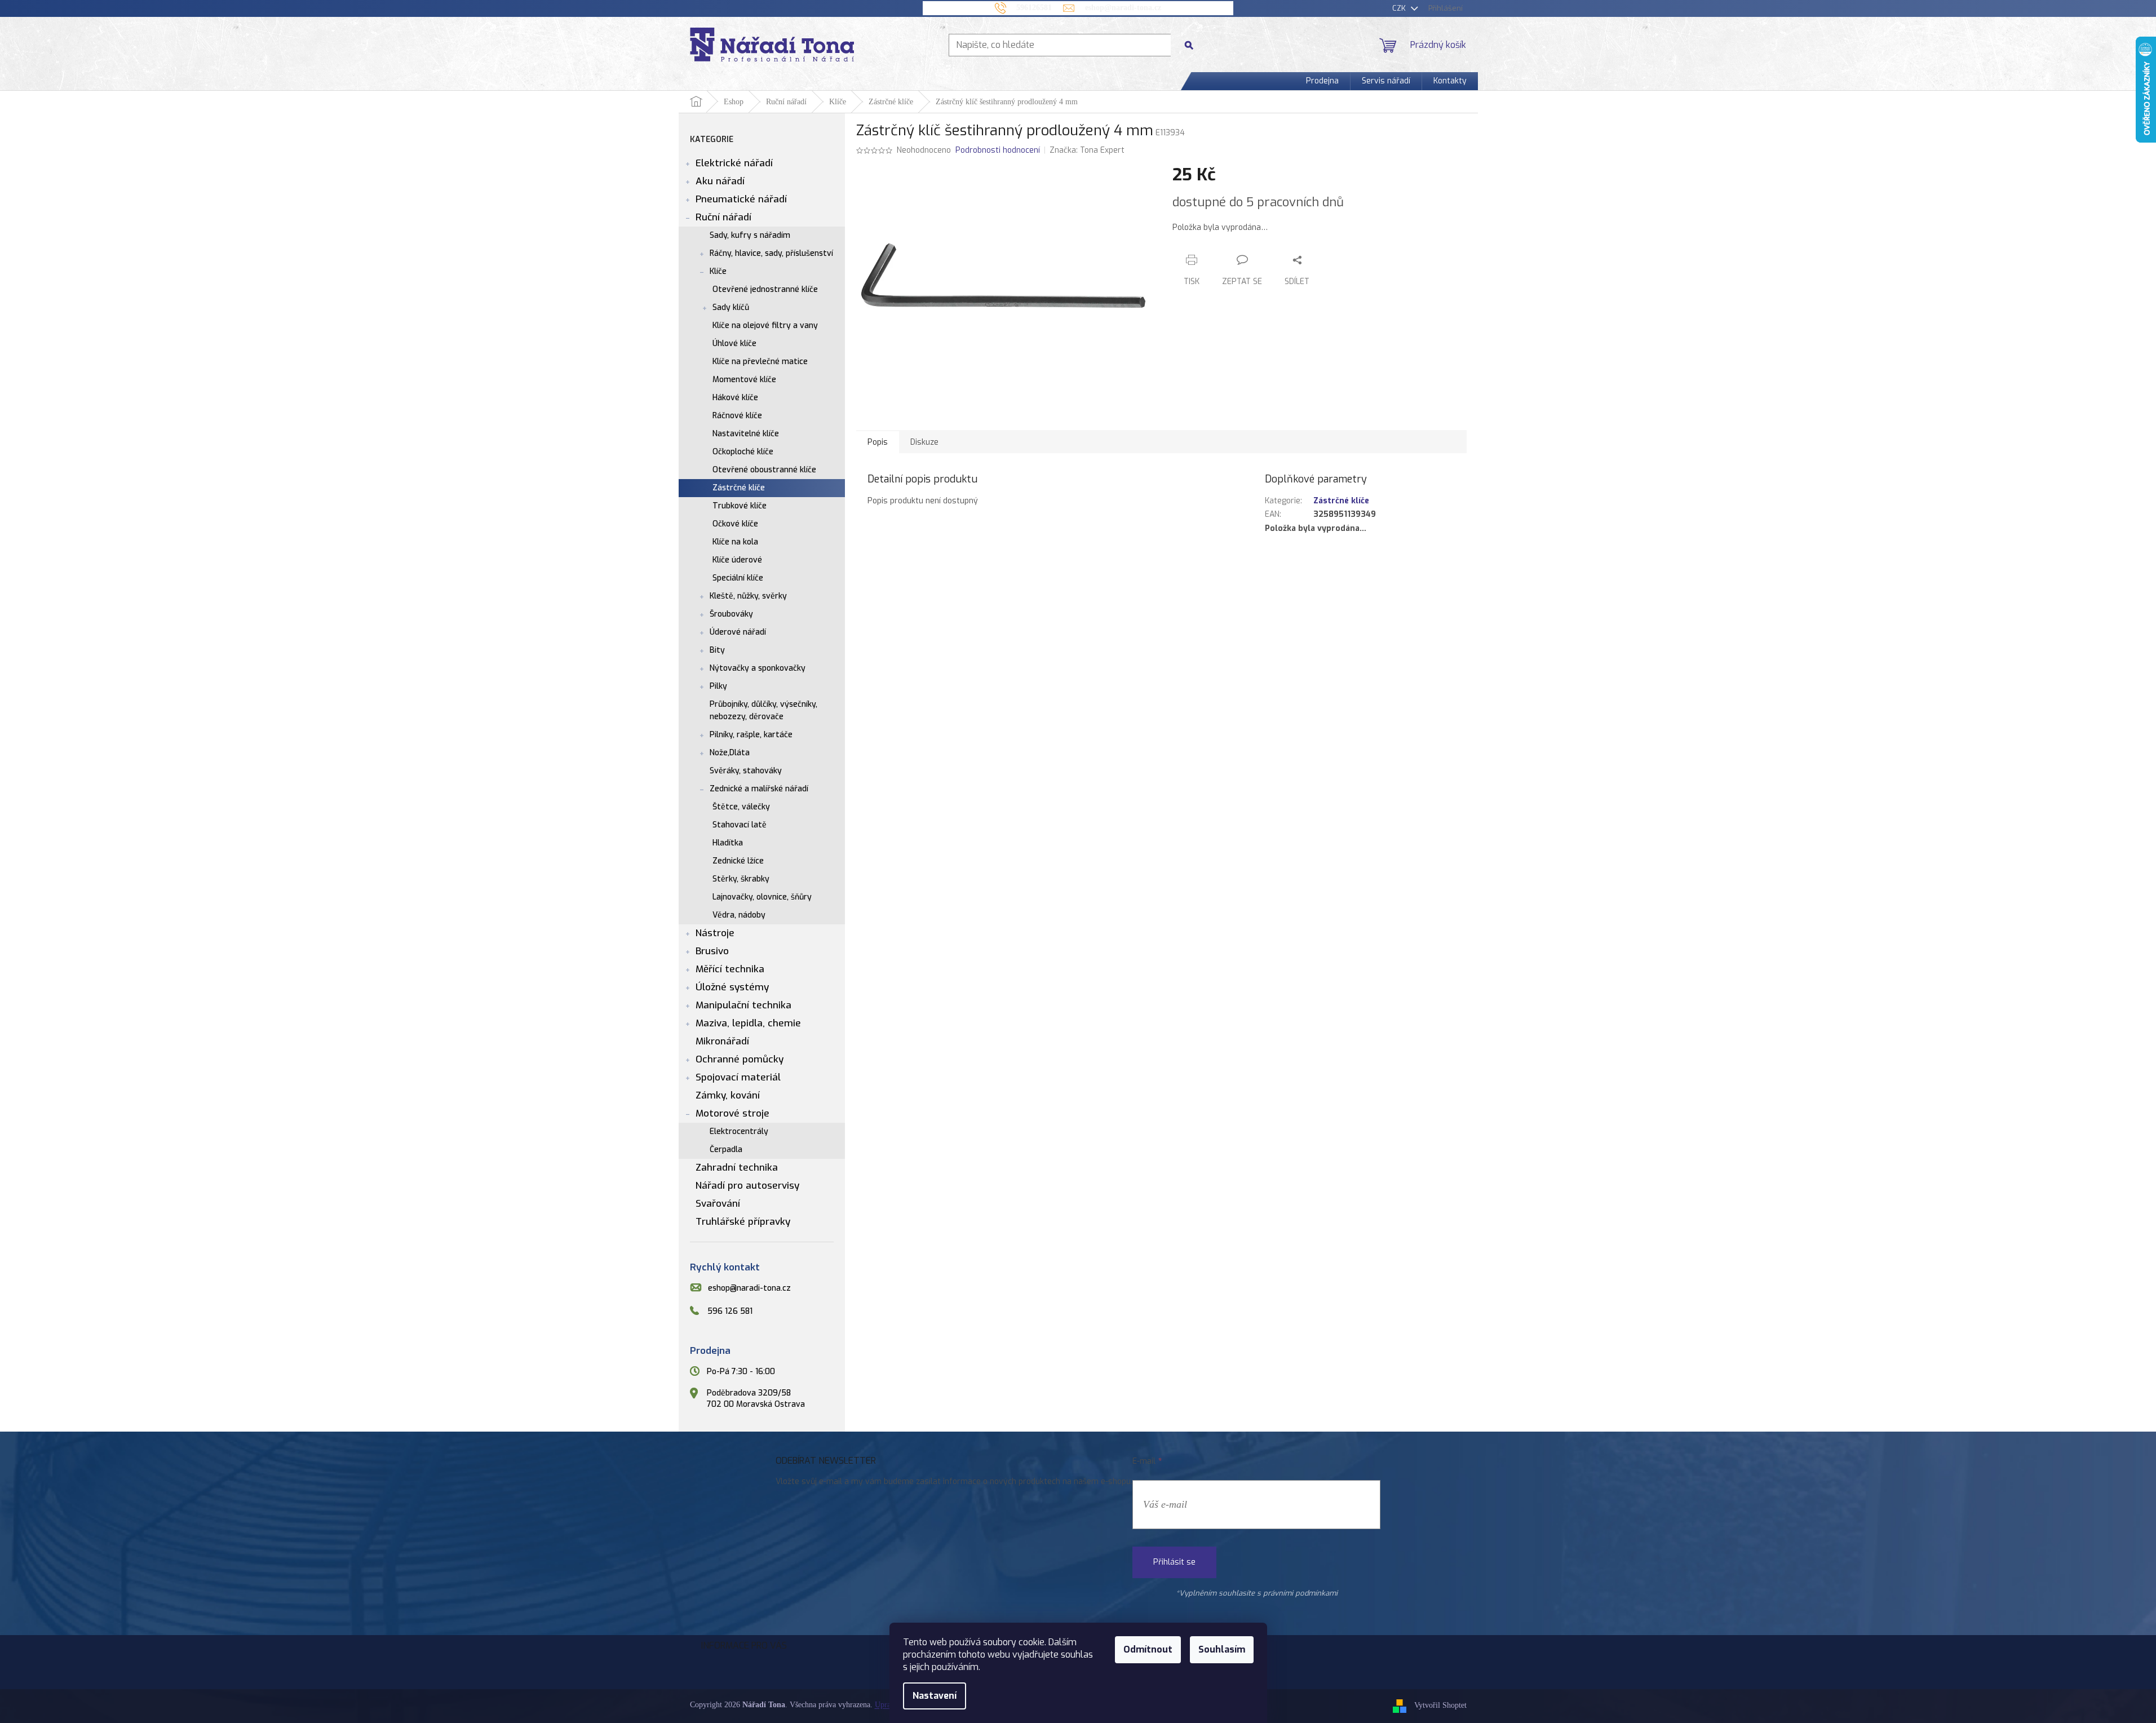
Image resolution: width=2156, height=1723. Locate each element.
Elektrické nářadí (734, 163)
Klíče (718, 271)
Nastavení (935, 1696)
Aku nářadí (720, 181)
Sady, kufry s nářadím (750, 235)
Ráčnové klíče (737, 416)
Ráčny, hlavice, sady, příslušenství (771, 253)
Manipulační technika (743, 1005)
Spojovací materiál (738, 1077)
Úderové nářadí (738, 632)
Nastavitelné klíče (746, 434)
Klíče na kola (735, 542)
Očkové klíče (735, 524)
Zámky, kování (728, 1095)
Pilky (718, 686)
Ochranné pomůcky (740, 1059)
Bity (717, 650)
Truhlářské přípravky (743, 1222)
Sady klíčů (731, 307)
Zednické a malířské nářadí (759, 789)
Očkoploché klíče (743, 452)
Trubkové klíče (740, 506)
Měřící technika (730, 969)
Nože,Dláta (730, 753)
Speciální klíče (738, 578)
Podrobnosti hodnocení (998, 150)
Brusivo (712, 951)
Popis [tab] (878, 442)
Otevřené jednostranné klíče (765, 289)
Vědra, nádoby (739, 915)
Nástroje (715, 933)
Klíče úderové (737, 560)
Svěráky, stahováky (746, 771)
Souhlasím (1222, 1649)
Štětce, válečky (741, 807)
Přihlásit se (1174, 1562)
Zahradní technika (737, 1168)
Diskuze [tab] (924, 442)
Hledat (1193, 45)
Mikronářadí (722, 1041)
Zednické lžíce (738, 861)
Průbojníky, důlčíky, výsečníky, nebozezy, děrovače (763, 710)
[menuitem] (1322, 81)
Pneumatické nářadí (741, 199)
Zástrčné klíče (739, 488)
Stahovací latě (740, 825)
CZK (1400, 8)
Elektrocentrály (739, 1131)
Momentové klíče (744, 380)
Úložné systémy (732, 987)
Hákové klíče (735, 398)
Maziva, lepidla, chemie (748, 1023)
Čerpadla (726, 1150)
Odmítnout (1148, 1649)
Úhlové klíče (734, 344)
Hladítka (728, 843)
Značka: (1087, 150)
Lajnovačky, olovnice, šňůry (762, 897)
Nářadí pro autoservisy (747, 1186)
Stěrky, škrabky (741, 879)
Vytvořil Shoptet (1440, 1706)
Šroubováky (731, 614)
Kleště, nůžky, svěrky (748, 596)
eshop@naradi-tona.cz (749, 1288)
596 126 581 (730, 1311)
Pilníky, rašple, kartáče (751, 735)
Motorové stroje (732, 1113)
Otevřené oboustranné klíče (764, 470)
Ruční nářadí (723, 217)
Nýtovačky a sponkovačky (758, 668)
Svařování (718, 1204)
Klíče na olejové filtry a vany (765, 325)
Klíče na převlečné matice (760, 362)
